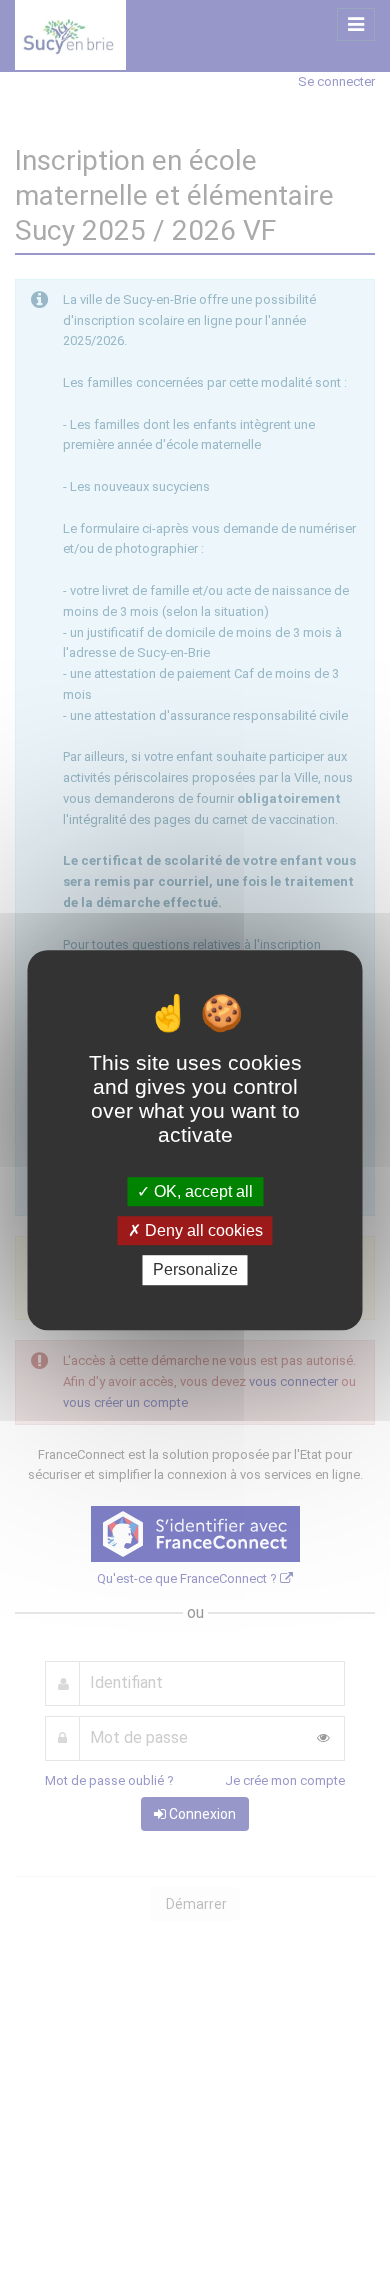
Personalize (195, 1270)
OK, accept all (201, 1191)
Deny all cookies (202, 1230)
